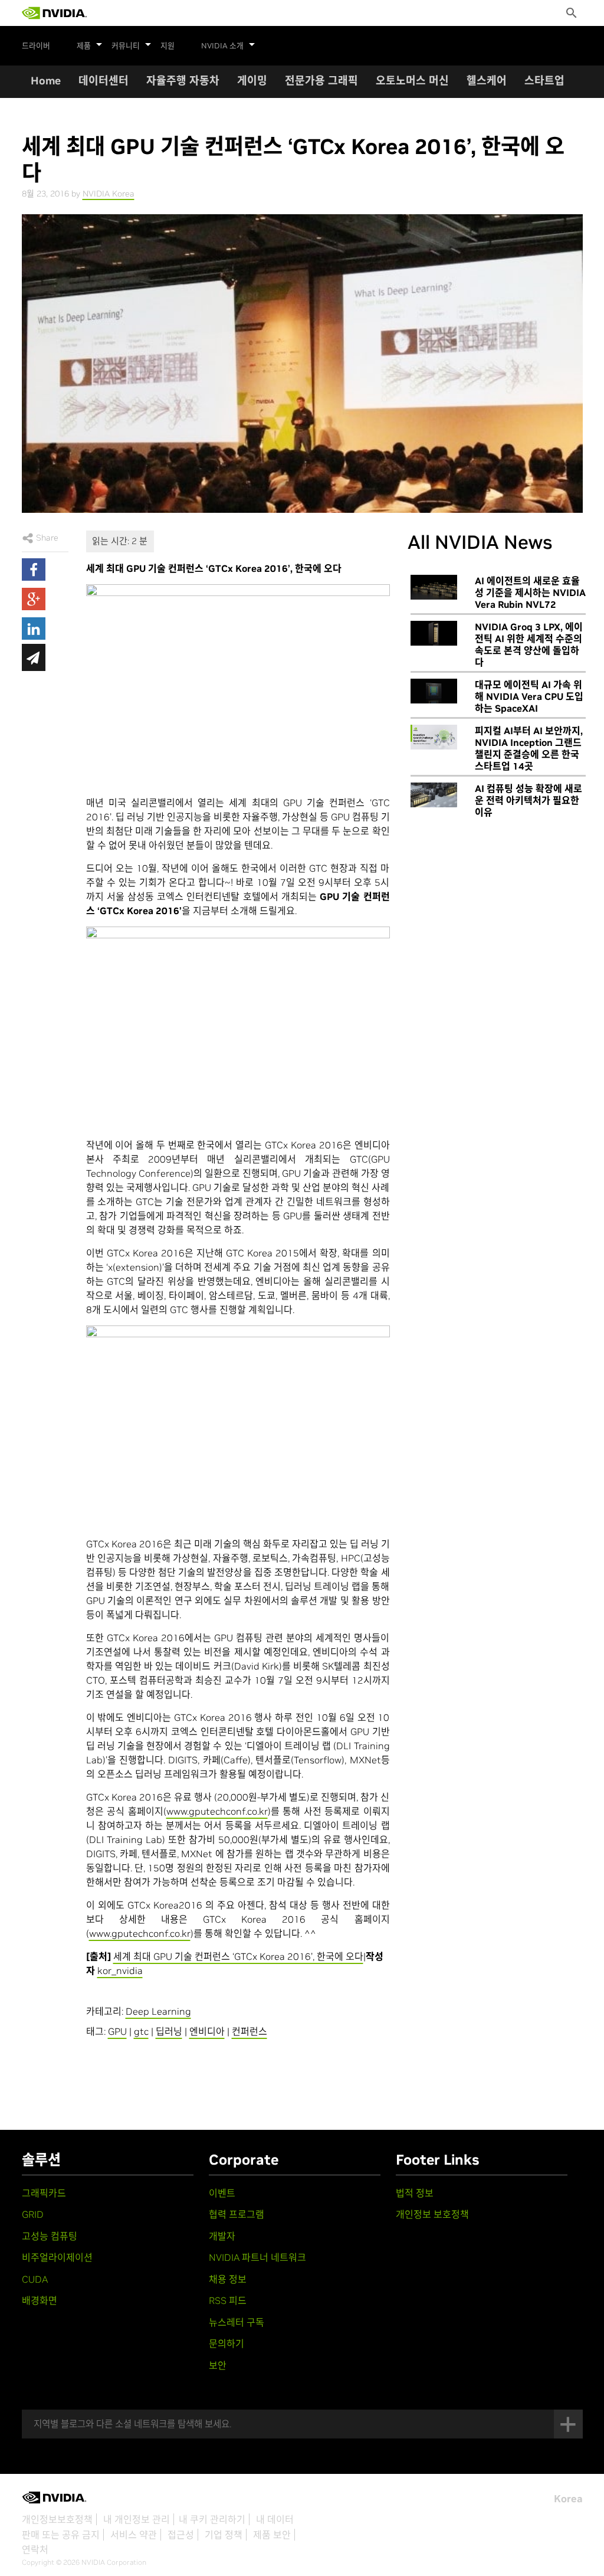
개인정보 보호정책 (432, 2214)
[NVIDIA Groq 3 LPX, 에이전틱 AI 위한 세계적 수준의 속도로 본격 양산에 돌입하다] (434, 633)
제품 (84, 46)
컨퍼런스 (250, 2031)
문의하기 (226, 2343)
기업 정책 (224, 2535)
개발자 (222, 2236)
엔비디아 (207, 2031)
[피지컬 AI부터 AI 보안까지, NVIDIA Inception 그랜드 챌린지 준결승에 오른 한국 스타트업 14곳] (434, 737)
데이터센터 (104, 81)
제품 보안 (272, 2535)
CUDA (35, 2279)
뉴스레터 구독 (237, 2322)
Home (46, 81)
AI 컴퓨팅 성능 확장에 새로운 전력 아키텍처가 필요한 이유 (528, 800)
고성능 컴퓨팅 (50, 2236)
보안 (218, 2365)
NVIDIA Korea (109, 194)
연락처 (35, 2549)
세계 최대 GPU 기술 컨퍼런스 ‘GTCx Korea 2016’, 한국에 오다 (238, 1956)
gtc (141, 2031)
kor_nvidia (120, 1971)
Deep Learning (158, 2011)
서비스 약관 (134, 2535)
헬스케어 (487, 81)
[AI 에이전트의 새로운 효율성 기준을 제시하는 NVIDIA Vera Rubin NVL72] (434, 587)
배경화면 (40, 2300)
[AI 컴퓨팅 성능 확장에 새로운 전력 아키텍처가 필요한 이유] (434, 795)
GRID (33, 2214)
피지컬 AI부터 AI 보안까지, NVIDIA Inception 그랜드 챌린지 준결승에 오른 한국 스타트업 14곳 (529, 748)
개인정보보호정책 (57, 2519)
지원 (168, 46)
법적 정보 (415, 2193)
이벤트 (222, 2193)
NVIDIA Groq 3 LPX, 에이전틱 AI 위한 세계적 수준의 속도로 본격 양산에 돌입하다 (529, 644)
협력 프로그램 (237, 2214)
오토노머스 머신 (412, 81)
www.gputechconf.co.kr (217, 1811)
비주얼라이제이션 (57, 2257)
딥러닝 (169, 2031)
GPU (117, 2031)
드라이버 (36, 46)
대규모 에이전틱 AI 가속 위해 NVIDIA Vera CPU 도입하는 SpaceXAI (529, 696)
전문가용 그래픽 (321, 81)
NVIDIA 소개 (222, 46)
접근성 (181, 2535)
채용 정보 (228, 2279)
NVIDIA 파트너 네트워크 (257, 2257)
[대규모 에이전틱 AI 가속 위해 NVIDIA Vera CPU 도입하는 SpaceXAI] (434, 691)
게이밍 (252, 81)
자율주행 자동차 (183, 81)
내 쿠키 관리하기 (212, 2519)
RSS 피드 (228, 2300)
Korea (568, 2499)
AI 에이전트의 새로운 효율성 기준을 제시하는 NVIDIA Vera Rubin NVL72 (530, 593)
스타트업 (544, 81)
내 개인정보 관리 (137, 2519)
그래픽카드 (44, 2193)
